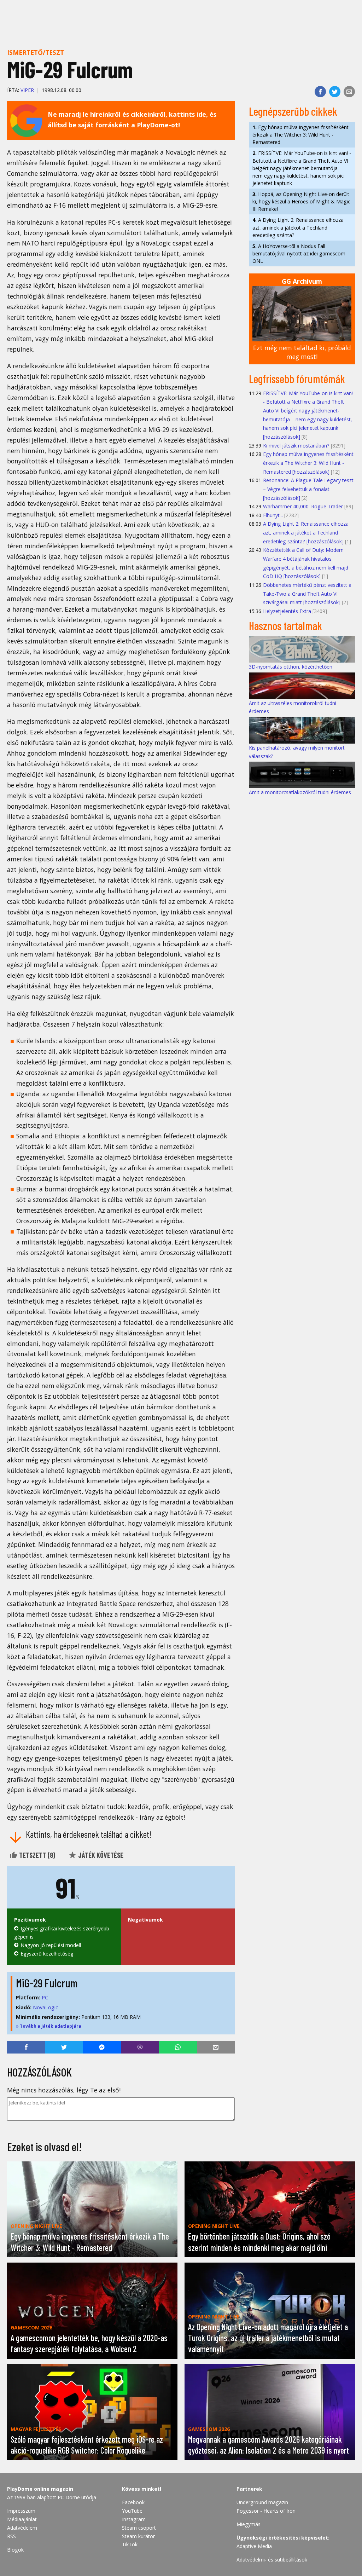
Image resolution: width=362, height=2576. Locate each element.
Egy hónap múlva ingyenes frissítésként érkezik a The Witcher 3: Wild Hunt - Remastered (300, 135)
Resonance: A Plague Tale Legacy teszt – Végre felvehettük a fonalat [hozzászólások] (308, 489)
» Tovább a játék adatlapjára (49, 2026)
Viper (27, 90)
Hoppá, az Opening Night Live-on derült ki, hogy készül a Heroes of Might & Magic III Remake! (301, 201)
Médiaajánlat (22, 2519)
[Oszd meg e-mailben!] (349, 92)
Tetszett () (36, 1855)
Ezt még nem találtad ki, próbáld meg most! (302, 352)
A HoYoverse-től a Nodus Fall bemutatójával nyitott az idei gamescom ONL (299, 253)
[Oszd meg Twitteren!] (335, 92)
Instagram (134, 2519)
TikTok (130, 2544)
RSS (11, 2536)
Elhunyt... (273, 515)
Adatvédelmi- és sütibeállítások (272, 2560)
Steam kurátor (138, 2536)
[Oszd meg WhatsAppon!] (178, 2047)
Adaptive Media (254, 2546)
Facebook (133, 2502)
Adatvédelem (22, 2528)
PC (45, 1997)
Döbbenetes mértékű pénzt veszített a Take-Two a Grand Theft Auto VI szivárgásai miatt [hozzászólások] (307, 594)
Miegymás (249, 2524)
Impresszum (21, 2511)
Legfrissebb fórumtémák (297, 379)
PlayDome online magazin (40, 2489)
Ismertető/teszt (36, 52)
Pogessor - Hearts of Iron (266, 2511)
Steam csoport (139, 2528)
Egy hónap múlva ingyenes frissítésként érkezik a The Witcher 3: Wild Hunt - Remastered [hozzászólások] (308, 463)
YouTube (132, 2511)
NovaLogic (45, 2007)
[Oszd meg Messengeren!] (102, 2047)
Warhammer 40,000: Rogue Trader (303, 506)
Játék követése (100, 1855)
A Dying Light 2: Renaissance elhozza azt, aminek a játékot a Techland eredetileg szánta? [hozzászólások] (306, 532)
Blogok (15, 2550)
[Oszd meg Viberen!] (140, 2047)
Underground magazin (262, 2502)
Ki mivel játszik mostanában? (296, 446)
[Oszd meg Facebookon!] (320, 92)
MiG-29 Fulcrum (47, 1983)
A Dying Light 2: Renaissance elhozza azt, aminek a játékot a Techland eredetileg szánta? (298, 227)
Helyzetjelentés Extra (287, 611)
